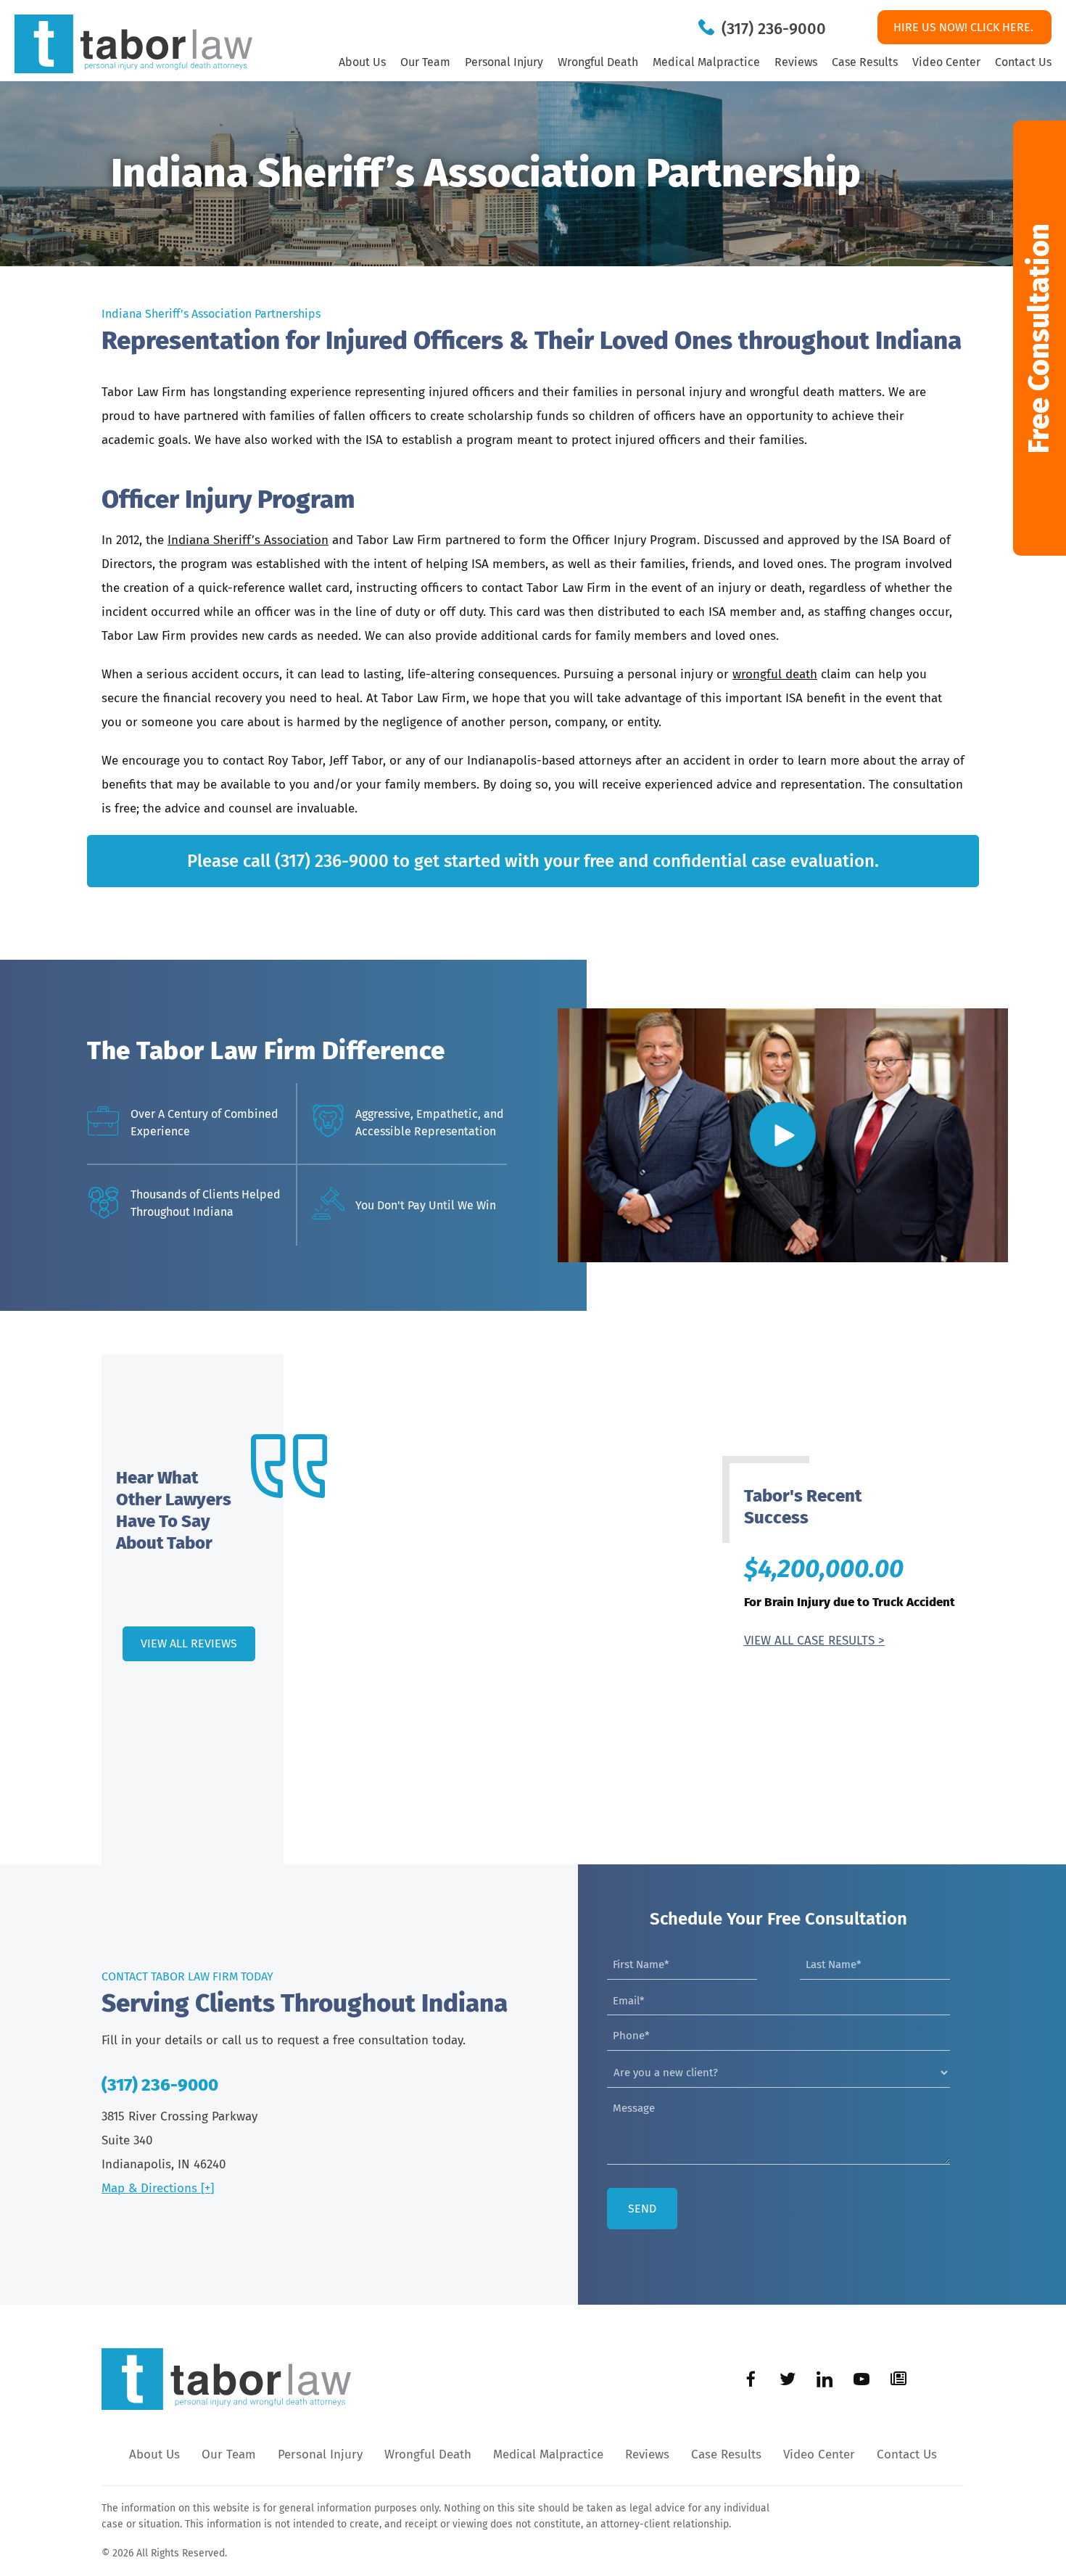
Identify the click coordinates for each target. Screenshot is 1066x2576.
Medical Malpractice (706, 62)
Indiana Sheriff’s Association (248, 540)
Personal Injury (504, 62)
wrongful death (775, 674)
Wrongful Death (598, 62)
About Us (362, 62)
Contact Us (1023, 62)
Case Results (865, 62)
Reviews (796, 62)
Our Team (425, 62)
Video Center (946, 62)
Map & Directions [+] (158, 2188)
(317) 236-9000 (774, 29)
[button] (1040, 338)
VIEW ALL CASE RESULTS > (814, 1641)
